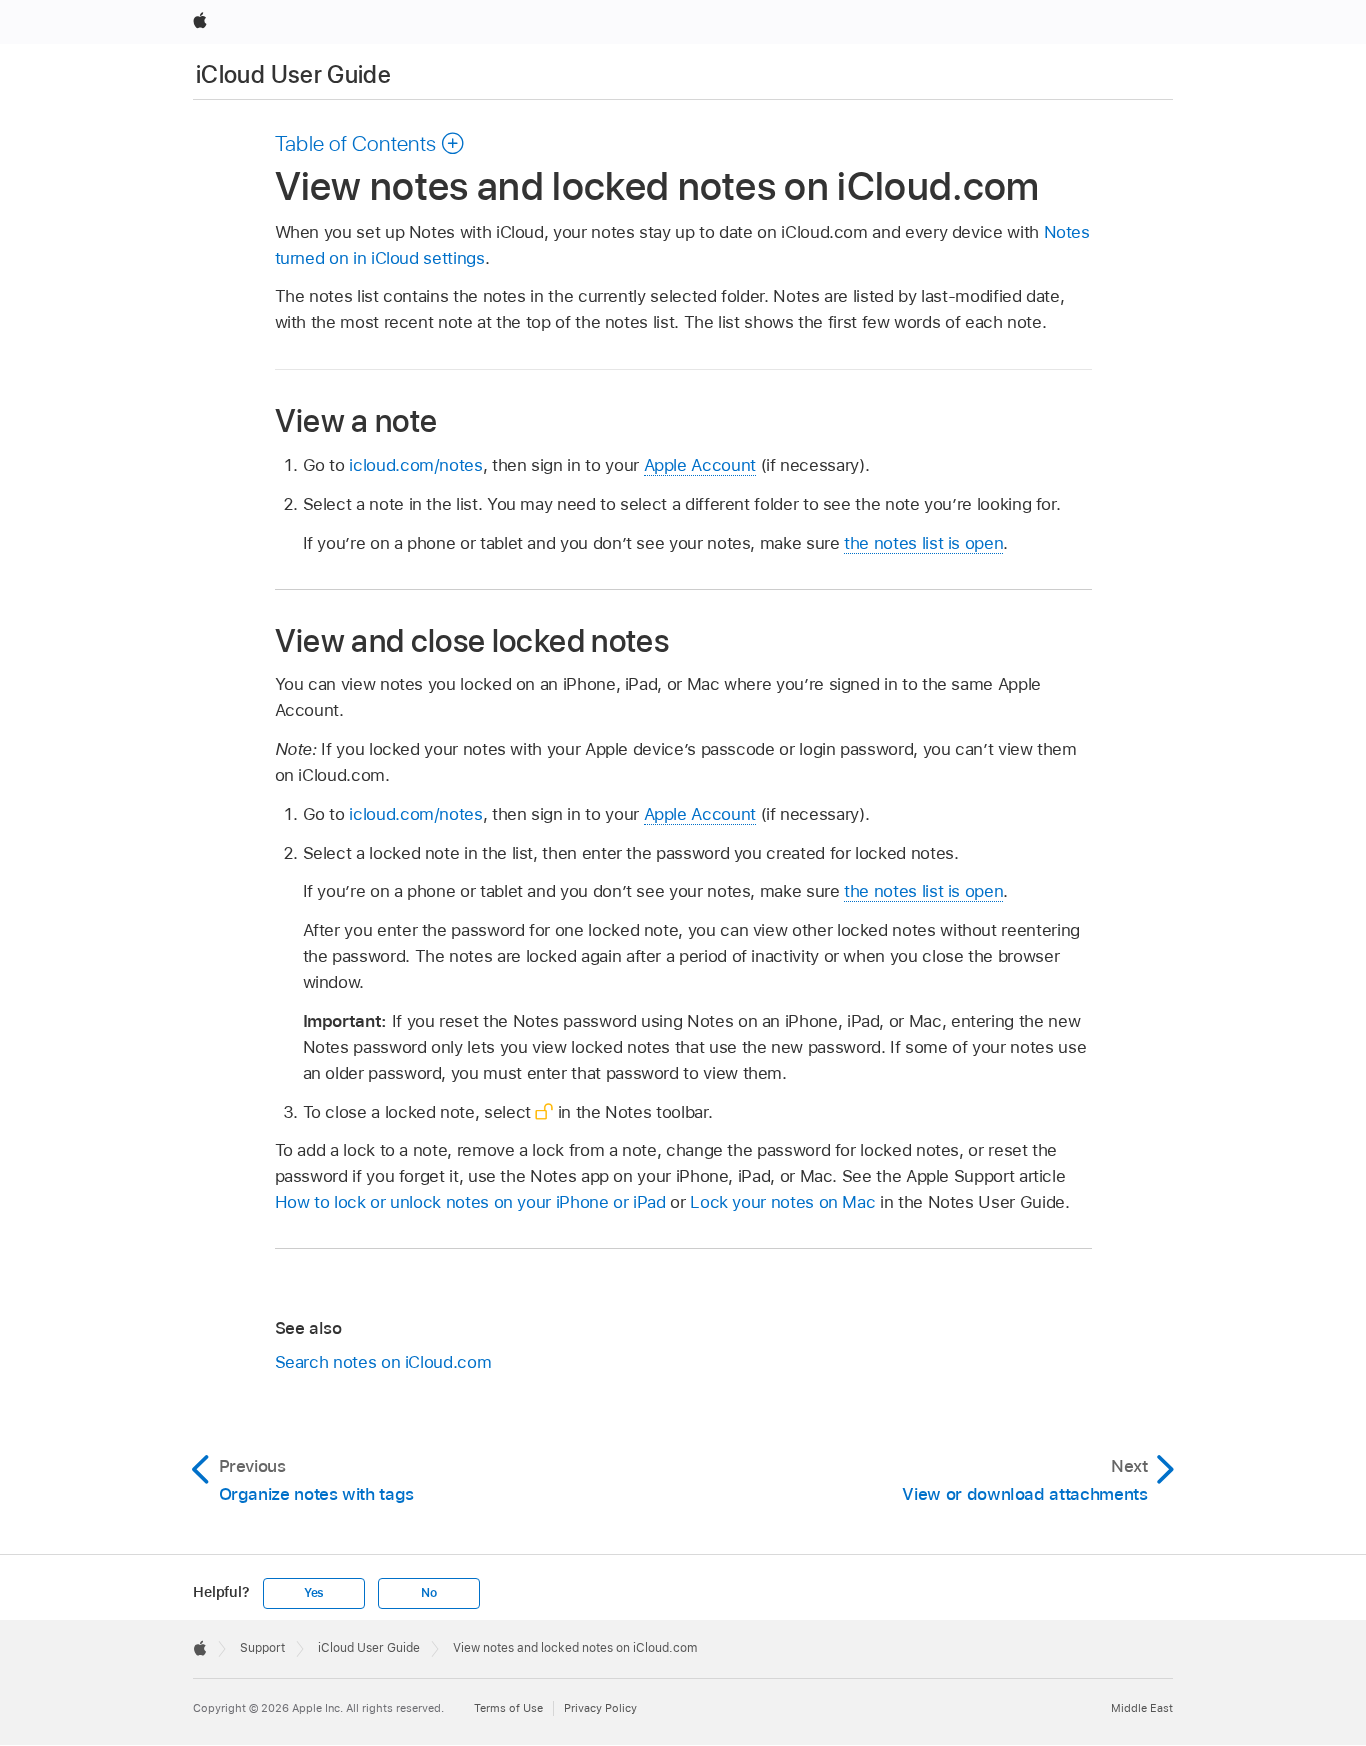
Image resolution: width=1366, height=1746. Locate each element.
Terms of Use (508, 1708)
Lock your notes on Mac (782, 1202)
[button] (370, 143)
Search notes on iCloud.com (383, 1362)
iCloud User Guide (293, 74)
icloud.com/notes (415, 465)
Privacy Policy (600, 1708)
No (429, 1593)
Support (262, 1648)
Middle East (1142, 1708)
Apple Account (700, 465)
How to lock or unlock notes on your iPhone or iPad (470, 1202)
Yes (314, 1593)
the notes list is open (923, 543)
